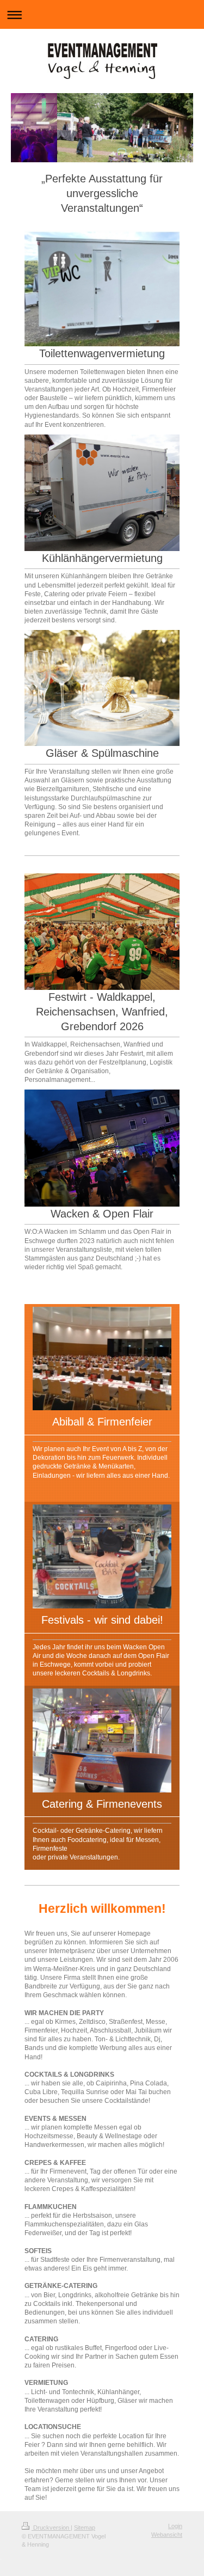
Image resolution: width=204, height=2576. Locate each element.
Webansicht (167, 2535)
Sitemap (85, 2528)
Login (175, 2526)
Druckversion (51, 2528)
